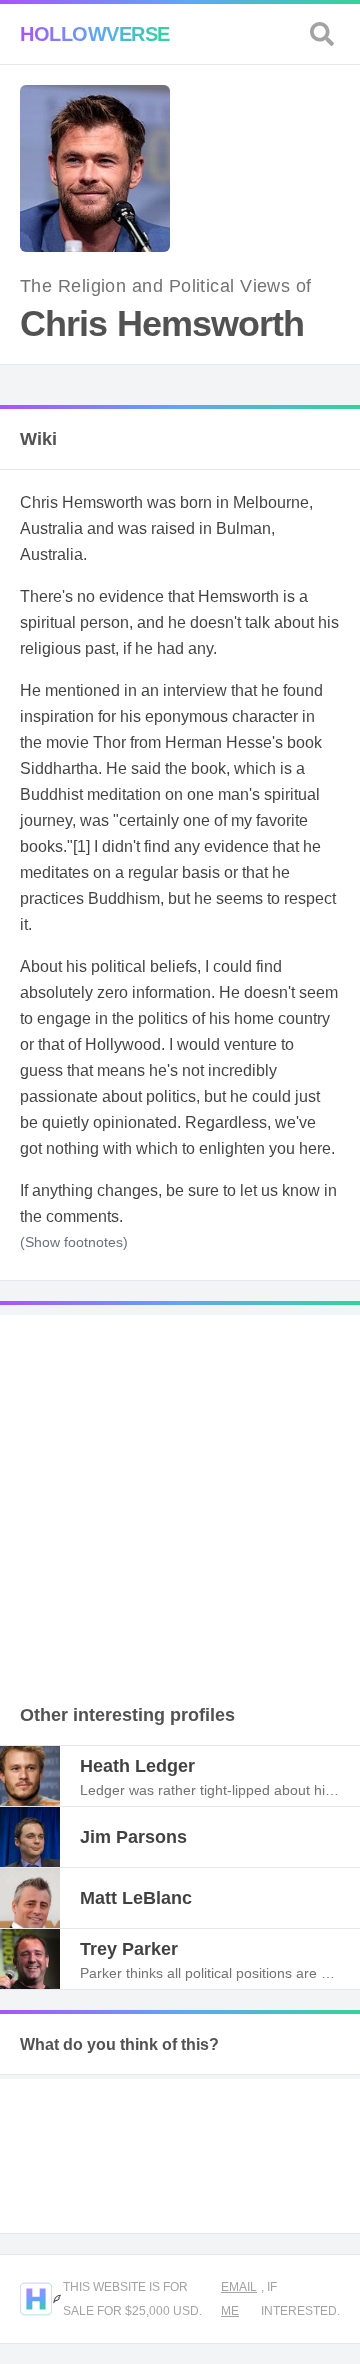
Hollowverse (95, 34)
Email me (239, 2299)
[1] (81, 846)
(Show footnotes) (74, 1242)
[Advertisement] (180, 1495)
